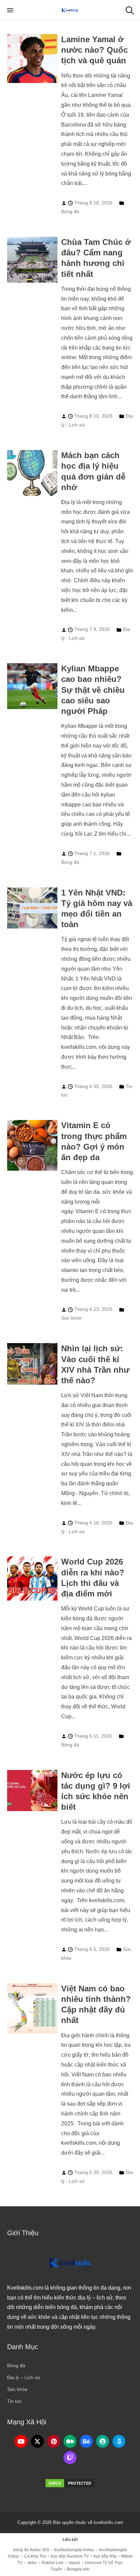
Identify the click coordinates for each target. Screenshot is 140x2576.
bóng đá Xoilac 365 (31, 2550)
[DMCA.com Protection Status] (70, 2483)
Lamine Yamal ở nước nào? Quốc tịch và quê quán (94, 50)
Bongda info (78, 2569)
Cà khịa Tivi (35, 2556)
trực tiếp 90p (105, 2556)
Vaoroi (74, 2563)
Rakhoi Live (52, 2563)
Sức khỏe (71, 1318)
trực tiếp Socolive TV (70, 2556)
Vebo (32, 2563)
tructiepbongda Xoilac (74, 2550)
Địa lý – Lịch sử (24, 2377)
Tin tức (14, 2401)
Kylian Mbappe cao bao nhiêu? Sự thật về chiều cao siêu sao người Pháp (93, 690)
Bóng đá (70, 212)
